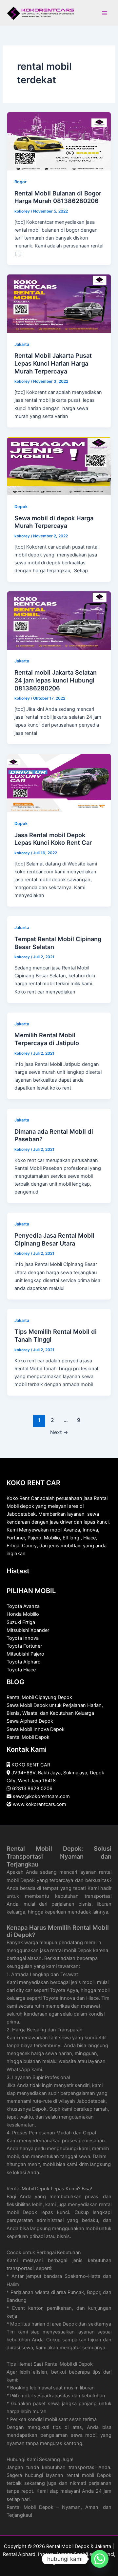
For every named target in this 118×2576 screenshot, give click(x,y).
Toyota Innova (23, 1638)
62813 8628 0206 (32, 1789)
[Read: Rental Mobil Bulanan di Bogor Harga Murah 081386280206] (59, 141)
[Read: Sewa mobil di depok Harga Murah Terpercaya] (59, 466)
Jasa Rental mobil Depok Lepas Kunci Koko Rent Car (53, 839)
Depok (21, 507)
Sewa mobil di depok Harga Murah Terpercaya (54, 522)
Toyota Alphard (24, 1662)
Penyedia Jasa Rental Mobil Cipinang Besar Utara (54, 1239)
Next (59, 1432)
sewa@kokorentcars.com (41, 1796)
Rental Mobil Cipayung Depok (39, 1697)
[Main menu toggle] (105, 13)
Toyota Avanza (23, 1606)
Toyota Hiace (21, 1670)
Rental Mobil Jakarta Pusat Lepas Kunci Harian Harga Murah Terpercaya (53, 363)
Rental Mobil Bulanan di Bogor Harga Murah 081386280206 (58, 197)
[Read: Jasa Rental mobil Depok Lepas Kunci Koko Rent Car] (59, 783)
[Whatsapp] (100, 2559)
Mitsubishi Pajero (25, 1654)
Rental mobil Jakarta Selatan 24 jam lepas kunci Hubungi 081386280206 (56, 680)
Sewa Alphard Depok (30, 1721)
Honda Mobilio (23, 1614)
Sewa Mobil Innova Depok (36, 1729)
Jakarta (22, 344)
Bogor (20, 182)
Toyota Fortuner (24, 1646)
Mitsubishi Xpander (28, 1630)
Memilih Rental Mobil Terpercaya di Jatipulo (47, 1039)
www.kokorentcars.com (39, 1804)
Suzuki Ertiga (21, 1622)
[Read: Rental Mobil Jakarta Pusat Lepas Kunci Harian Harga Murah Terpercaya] (59, 303)
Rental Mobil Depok (28, 1737)
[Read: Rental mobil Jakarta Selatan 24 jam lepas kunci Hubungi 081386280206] (59, 620)
